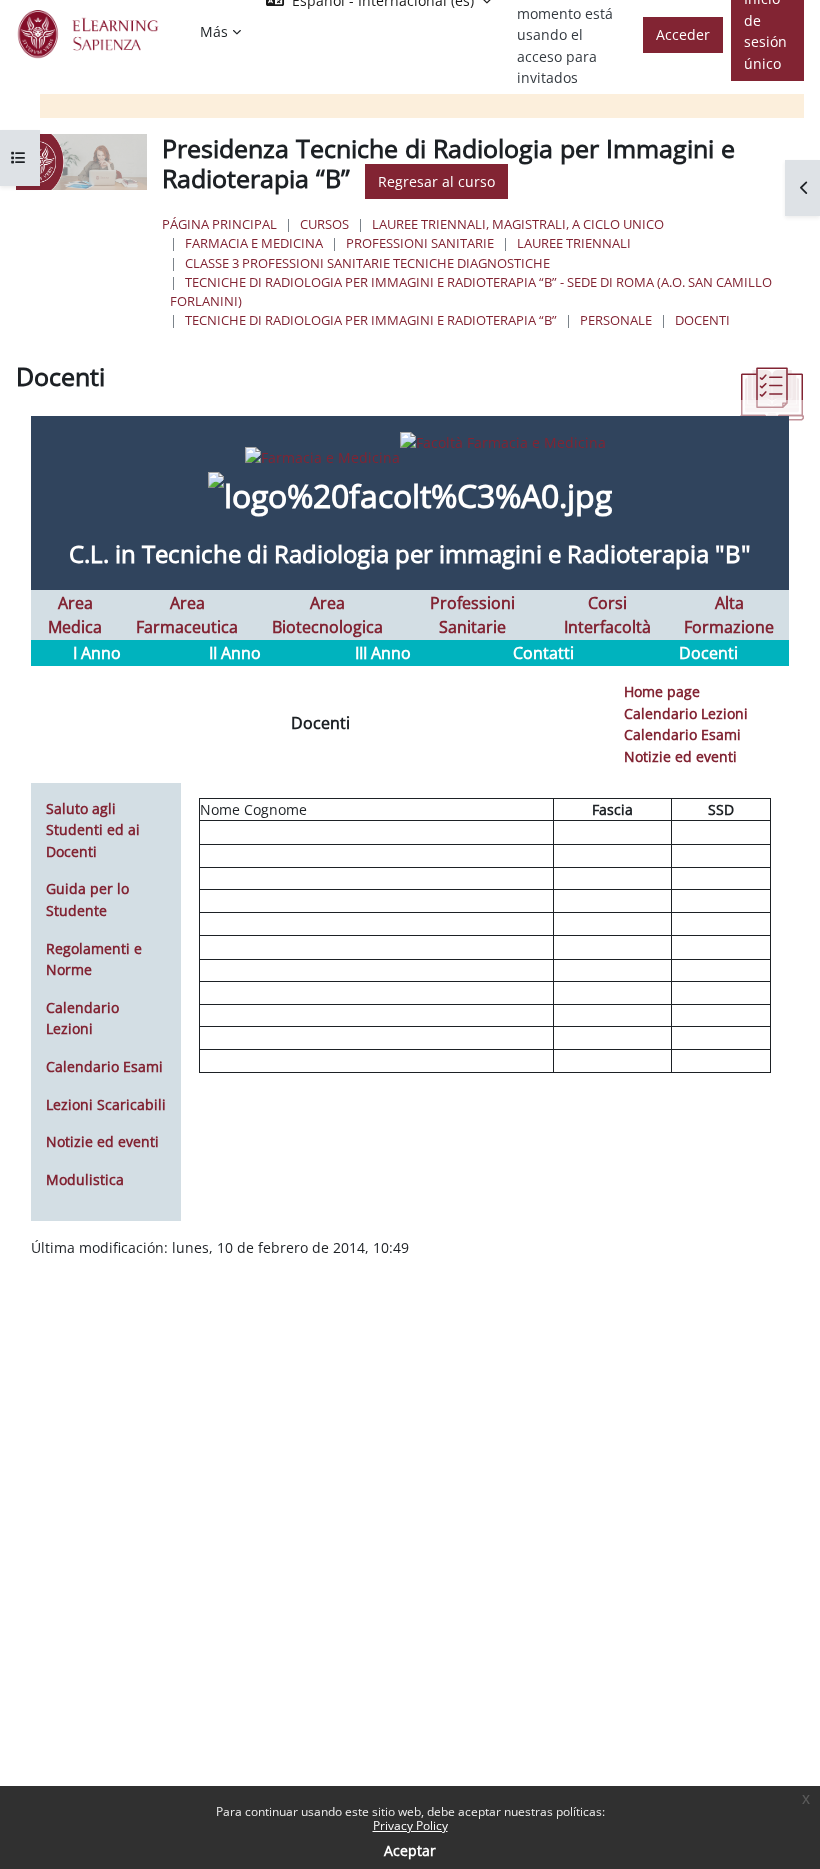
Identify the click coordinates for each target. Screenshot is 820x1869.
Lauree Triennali (574, 243)
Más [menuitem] (214, 31)
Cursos (324, 224)
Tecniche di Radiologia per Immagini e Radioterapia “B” (371, 320)
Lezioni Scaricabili (106, 1104)
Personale (616, 320)
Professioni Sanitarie (420, 243)
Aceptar (410, 1850)
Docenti (702, 320)
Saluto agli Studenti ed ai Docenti (93, 830)
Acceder (683, 34)
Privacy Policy (410, 1825)
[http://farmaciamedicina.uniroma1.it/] (410, 441)
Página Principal (219, 224)
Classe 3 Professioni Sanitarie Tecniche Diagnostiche (367, 263)
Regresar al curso (436, 181)
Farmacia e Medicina (254, 243)
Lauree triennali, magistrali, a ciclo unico (518, 224)
